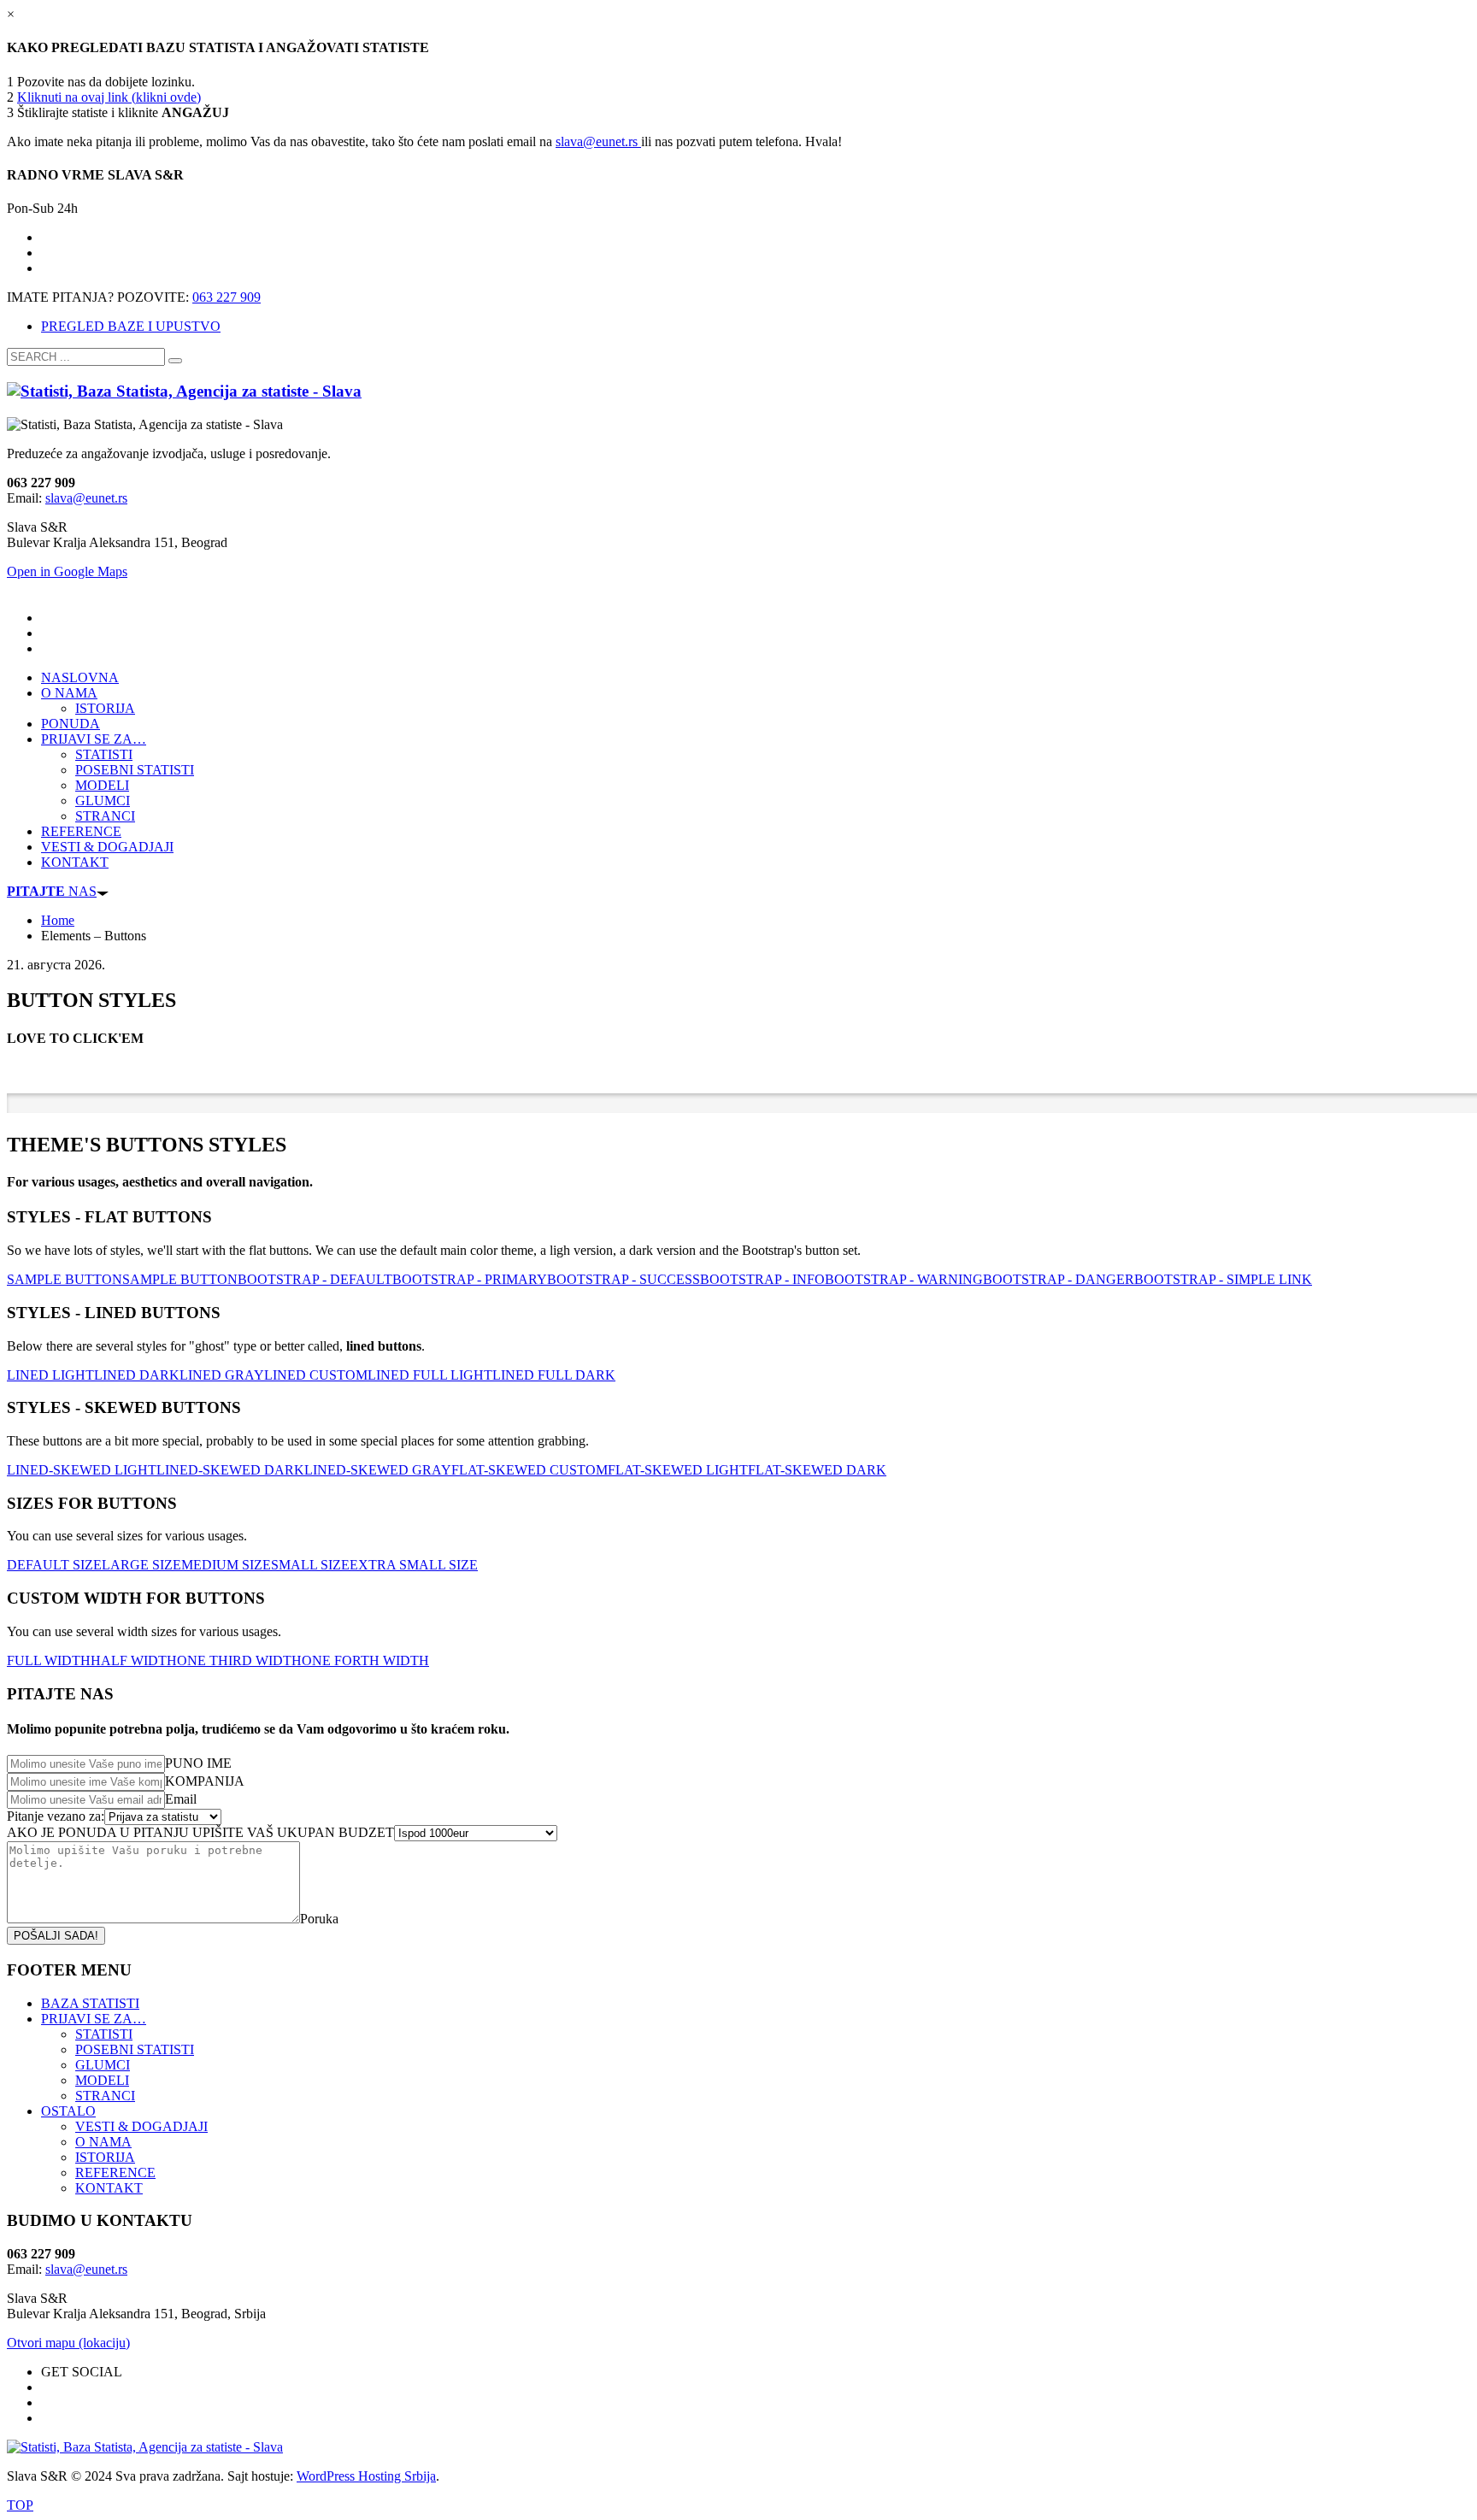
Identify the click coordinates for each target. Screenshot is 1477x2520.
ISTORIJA (105, 2157)
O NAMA (103, 2142)
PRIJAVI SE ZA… (94, 2019)
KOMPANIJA (205, 1781)
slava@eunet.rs (598, 141)
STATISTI (104, 2034)
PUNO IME (198, 1763)
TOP (20, 2505)
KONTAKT (109, 2188)
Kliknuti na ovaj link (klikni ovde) (109, 97)
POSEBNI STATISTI (135, 2049)
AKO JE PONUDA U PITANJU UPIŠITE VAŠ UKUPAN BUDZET (200, 1832)
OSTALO (68, 2111)
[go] (175, 361)
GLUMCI (103, 2065)
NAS (52, 891)
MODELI (102, 2080)
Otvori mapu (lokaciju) (68, 2343)
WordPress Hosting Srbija (366, 2476)
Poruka (319, 1919)
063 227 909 (227, 297)
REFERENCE (115, 2173)
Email (181, 1799)
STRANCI (105, 2096)
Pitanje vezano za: (56, 1816)
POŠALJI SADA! (56, 1936)
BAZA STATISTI (90, 2003)
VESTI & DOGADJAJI (141, 2126)
